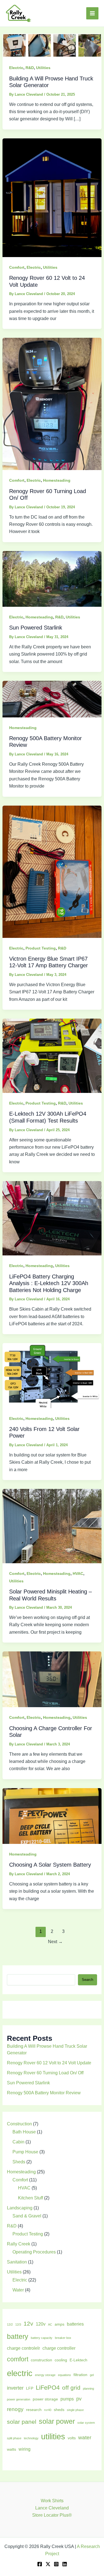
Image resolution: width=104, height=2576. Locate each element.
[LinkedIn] (65, 2564)
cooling (61, 2360)
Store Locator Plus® (52, 2515)
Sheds (19, 2162)
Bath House (24, 2132)
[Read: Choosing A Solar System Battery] (52, 1816)
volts (72, 2438)
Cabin (18, 2142)
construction (41, 2360)
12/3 (18, 2324)
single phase (75, 2410)
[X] (48, 2564)
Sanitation (17, 2262)
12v (28, 2324)
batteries (75, 2324)
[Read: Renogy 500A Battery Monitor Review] (52, 699)
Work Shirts (52, 2501)
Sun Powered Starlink (36, 628)
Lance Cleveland (52, 2508)
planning (88, 2389)
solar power (57, 2421)
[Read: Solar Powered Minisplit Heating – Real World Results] (52, 1526)
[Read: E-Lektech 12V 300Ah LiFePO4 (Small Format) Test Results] (52, 1055)
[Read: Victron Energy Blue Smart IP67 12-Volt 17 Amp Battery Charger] (52, 871)
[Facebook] (40, 2564)
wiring (25, 2449)
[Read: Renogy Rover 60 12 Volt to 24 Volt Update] (52, 197)
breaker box (63, 2338)
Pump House (25, 2152)
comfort (18, 2359)
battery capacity (42, 2338)
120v (41, 2324)
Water (18, 2290)
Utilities (43, 68)
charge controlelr (23, 2348)
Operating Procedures (34, 2252)
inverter (15, 2388)
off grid (71, 2388)
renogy (15, 2409)
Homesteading (57, 480)
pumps (67, 2399)
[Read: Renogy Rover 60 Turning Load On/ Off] (52, 404)
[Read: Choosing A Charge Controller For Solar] (52, 1679)
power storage (45, 2399)
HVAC (78, 1573)
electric (20, 2373)
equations (64, 2375)
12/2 (10, 2324)
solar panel (22, 2422)
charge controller (59, 2348)
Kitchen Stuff (31, 2198)
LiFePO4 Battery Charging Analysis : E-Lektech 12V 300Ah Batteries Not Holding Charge (49, 1283)
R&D (30, 68)
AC (50, 2324)
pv (79, 2399)
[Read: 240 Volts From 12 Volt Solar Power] (52, 1375)
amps (59, 2324)
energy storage (45, 2375)
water (85, 2437)
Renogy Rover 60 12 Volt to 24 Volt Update (49, 2063)
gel (92, 2375)
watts (12, 2449)
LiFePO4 (48, 2388)
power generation (19, 2399)
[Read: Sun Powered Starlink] (52, 579)
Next (55, 1942)
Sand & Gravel (27, 2216)
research (34, 2410)
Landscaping (20, 2208)
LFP (30, 2388)
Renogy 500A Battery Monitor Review (44, 2093)
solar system (86, 2423)
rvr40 (48, 2410)
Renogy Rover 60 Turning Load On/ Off (45, 2073)
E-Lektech (78, 2360)
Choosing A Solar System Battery (50, 1865)
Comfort (17, 267)
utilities (53, 2436)
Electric (16, 68)
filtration (80, 2375)
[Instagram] (56, 2564)
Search (87, 1980)
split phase (14, 2438)
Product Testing (41, 948)
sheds (59, 2410)
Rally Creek (19, 2244)
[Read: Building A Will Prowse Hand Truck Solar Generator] (52, 45)
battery (18, 2336)
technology (31, 2438)
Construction (19, 2124)
